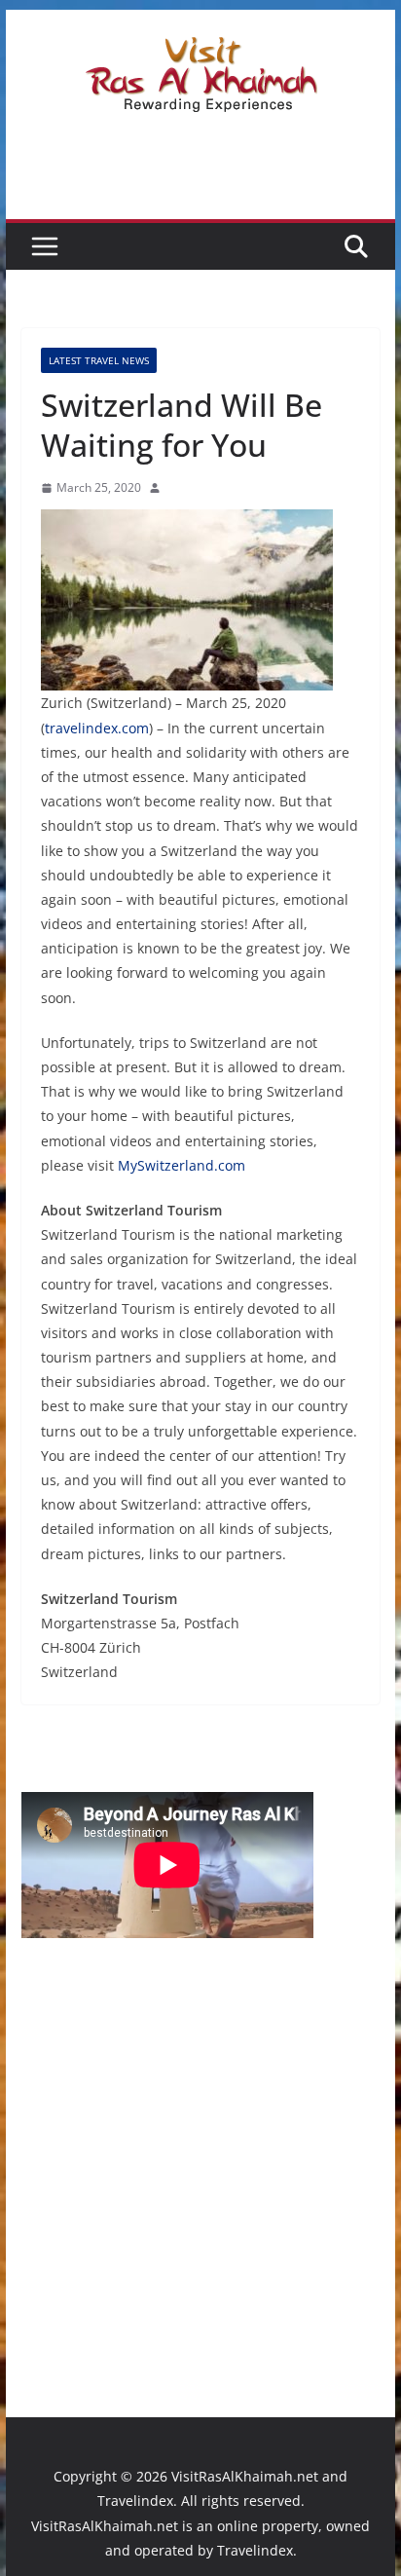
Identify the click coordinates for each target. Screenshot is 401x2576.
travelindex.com (97, 728)
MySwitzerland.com (182, 1165)
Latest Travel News (99, 360)
